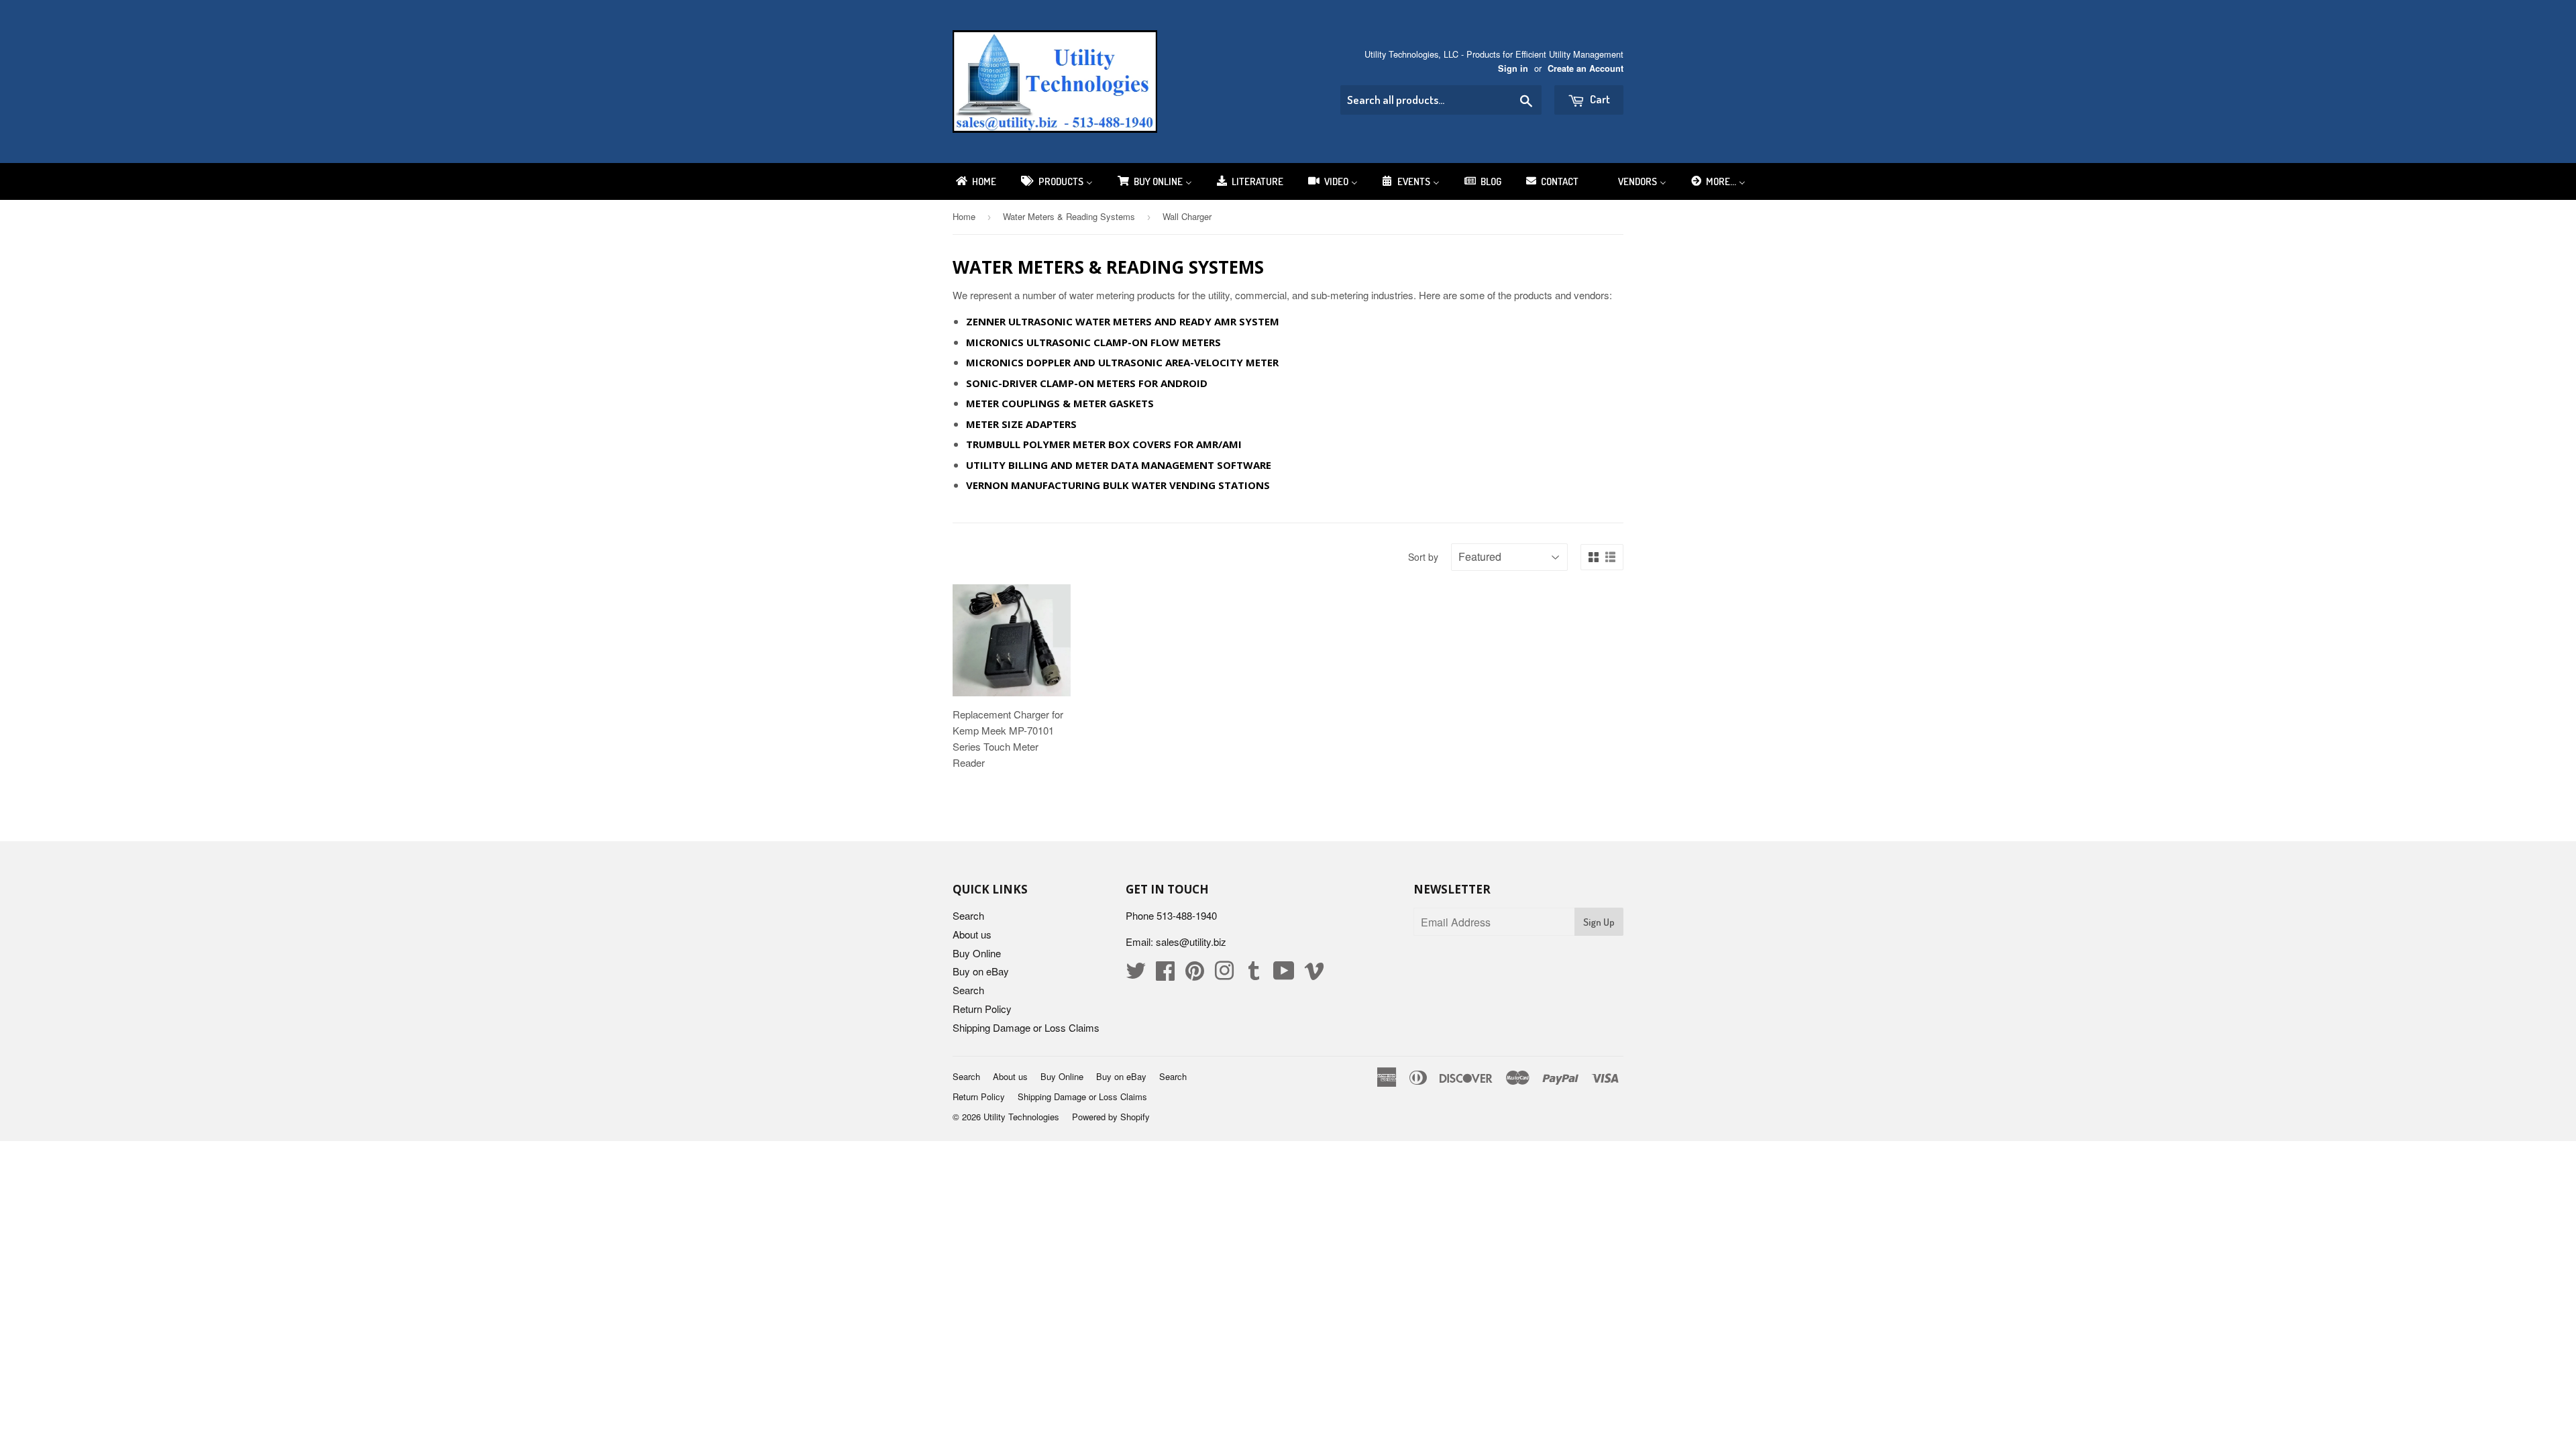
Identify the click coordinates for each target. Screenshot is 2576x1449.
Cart (1599, 99)
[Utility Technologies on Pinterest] (1195, 974)
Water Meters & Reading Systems (1069, 216)
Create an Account (1586, 68)
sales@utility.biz (1191, 942)
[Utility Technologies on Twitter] (1136, 974)
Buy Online (977, 953)
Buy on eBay (981, 971)
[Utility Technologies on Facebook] (1165, 974)
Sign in (1513, 68)
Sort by (1423, 557)
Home (964, 216)
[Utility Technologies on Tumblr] (1254, 974)
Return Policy (982, 1009)
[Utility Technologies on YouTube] (1284, 974)
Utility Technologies (1021, 1117)
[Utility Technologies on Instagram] (1224, 974)
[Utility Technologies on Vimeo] (1314, 974)
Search (968, 915)
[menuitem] (975, 181)
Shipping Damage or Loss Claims (1026, 1027)
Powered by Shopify (1111, 1117)
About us (972, 934)
